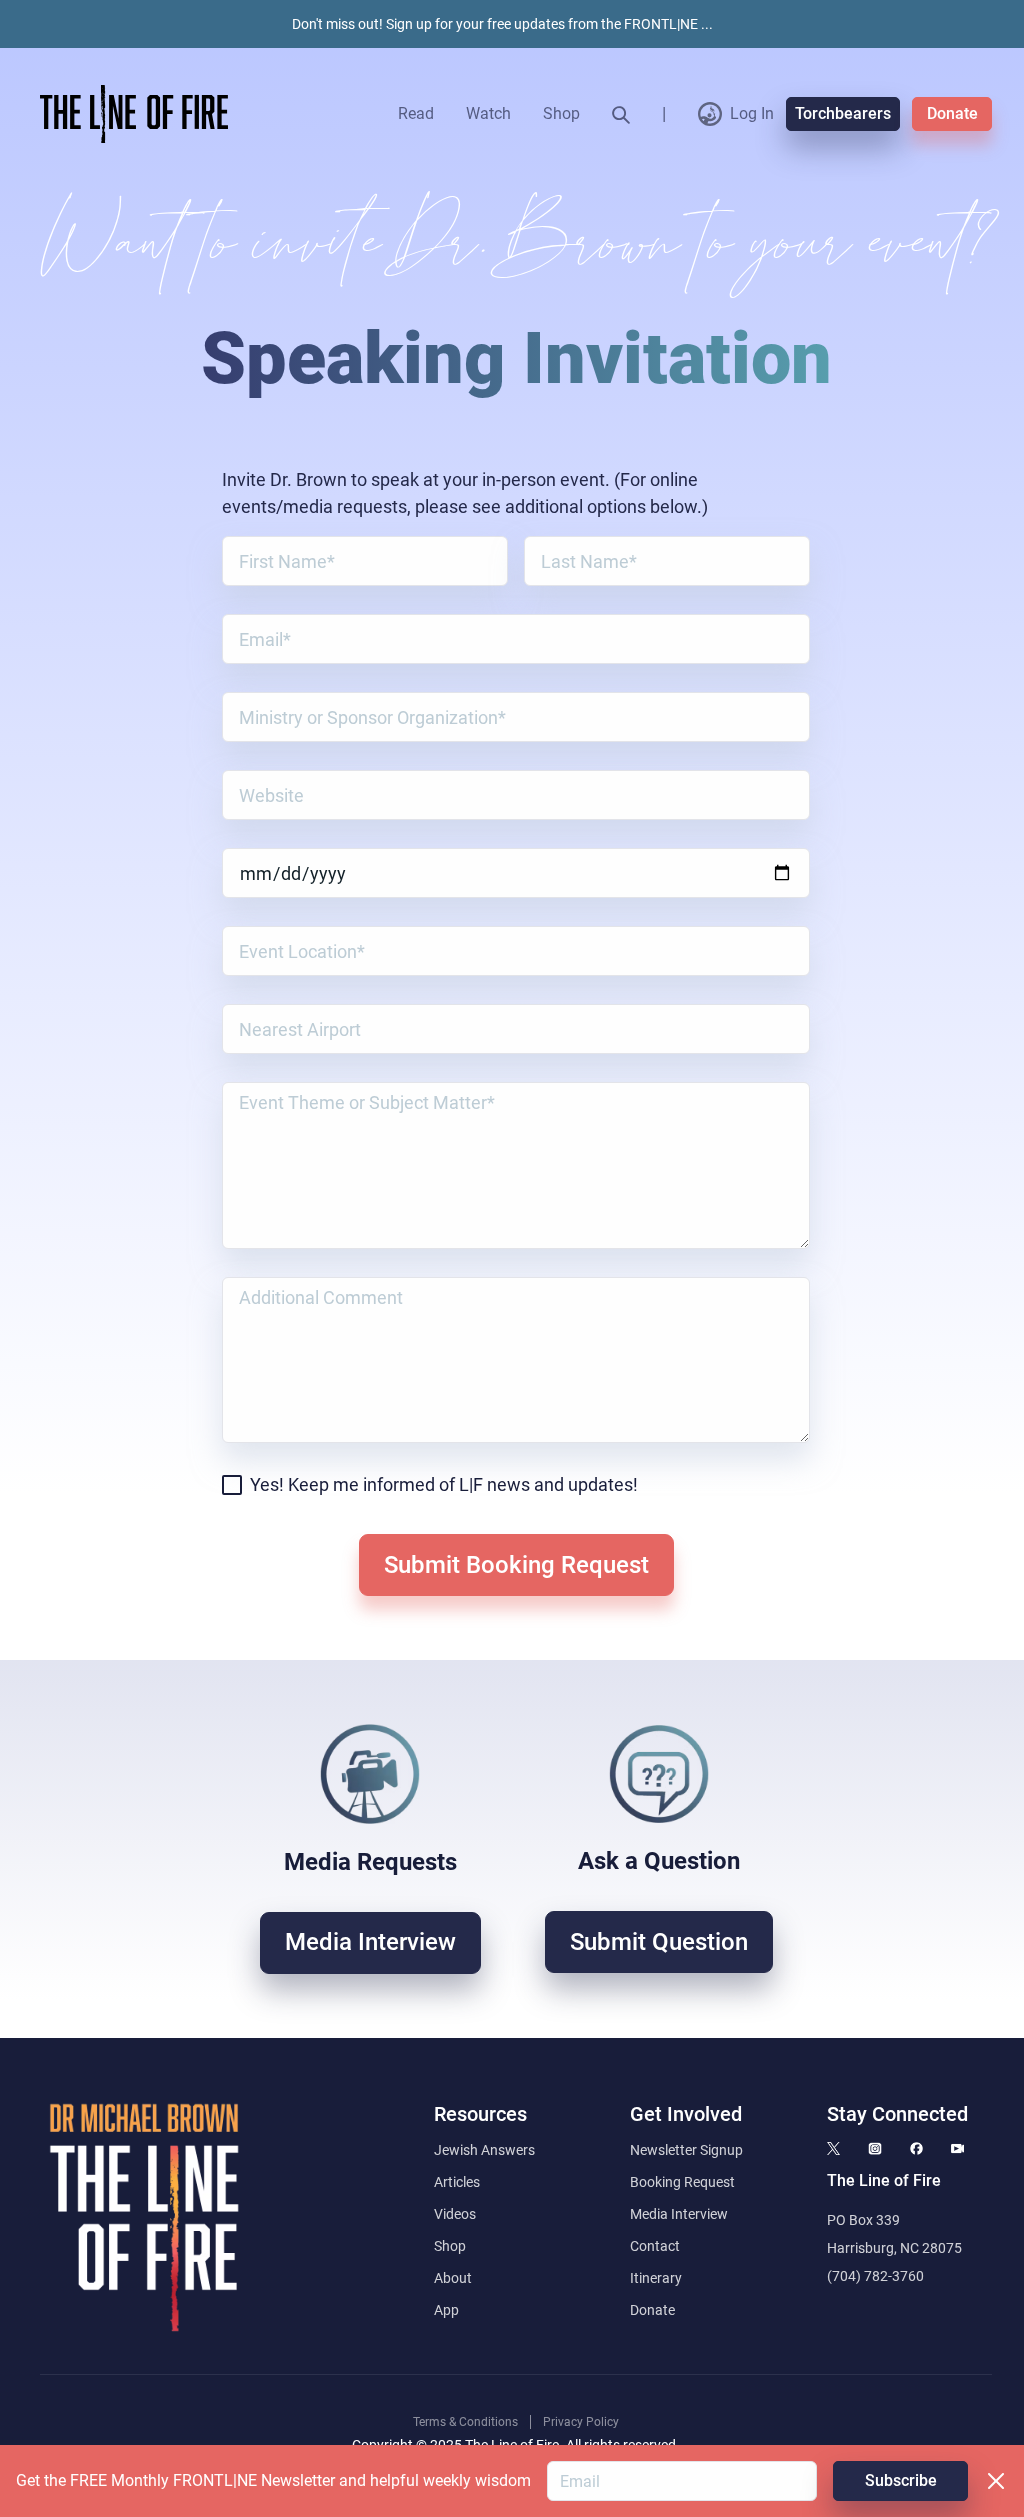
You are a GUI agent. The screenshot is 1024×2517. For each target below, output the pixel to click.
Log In (752, 113)
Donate (952, 113)
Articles (457, 2182)
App (446, 2310)
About (453, 2278)
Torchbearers (843, 113)
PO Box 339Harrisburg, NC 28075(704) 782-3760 (894, 2248)
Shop (561, 113)
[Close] (996, 2481)
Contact (655, 2246)
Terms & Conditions (465, 2422)
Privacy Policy (581, 2422)
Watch (488, 113)
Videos (455, 2214)
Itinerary (656, 2278)
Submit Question (659, 1942)
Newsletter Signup (686, 2150)
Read (416, 113)
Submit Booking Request (516, 1565)
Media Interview (370, 1942)
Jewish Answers (484, 2150)
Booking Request (682, 2182)
